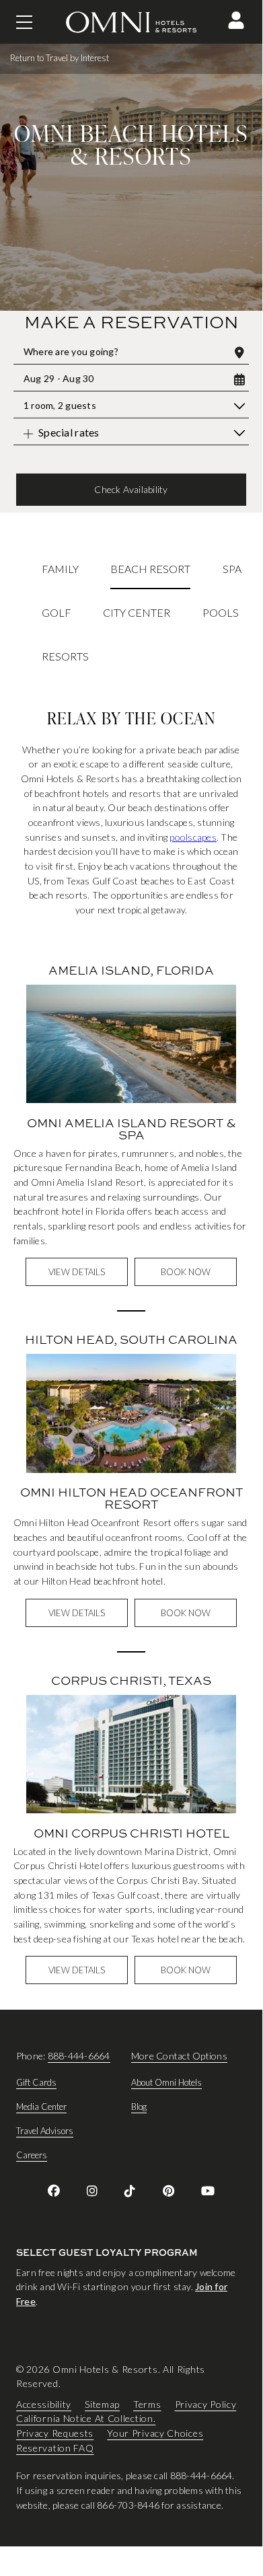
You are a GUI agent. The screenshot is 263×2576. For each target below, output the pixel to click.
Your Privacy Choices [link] (155, 2433)
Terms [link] (147, 2404)
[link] (54, 2191)
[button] (236, 20)
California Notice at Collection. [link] (86, 2419)
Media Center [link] (41, 2107)
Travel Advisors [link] (45, 2131)
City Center (137, 612)
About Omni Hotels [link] (166, 2082)
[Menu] (24, 22)
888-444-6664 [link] (79, 2056)
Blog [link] (139, 2107)
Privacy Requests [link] (55, 2433)
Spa (232, 569)
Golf (57, 612)
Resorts (65, 655)
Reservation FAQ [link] (55, 2448)
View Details (77, 1272)
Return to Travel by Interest (60, 58)
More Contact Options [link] (179, 2056)
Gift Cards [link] (36, 2082)
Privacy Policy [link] (206, 2404)
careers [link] (32, 2155)
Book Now (186, 1272)
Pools (221, 612)
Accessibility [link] (44, 2404)
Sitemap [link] (102, 2404)
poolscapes (193, 837)
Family (60, 569)
